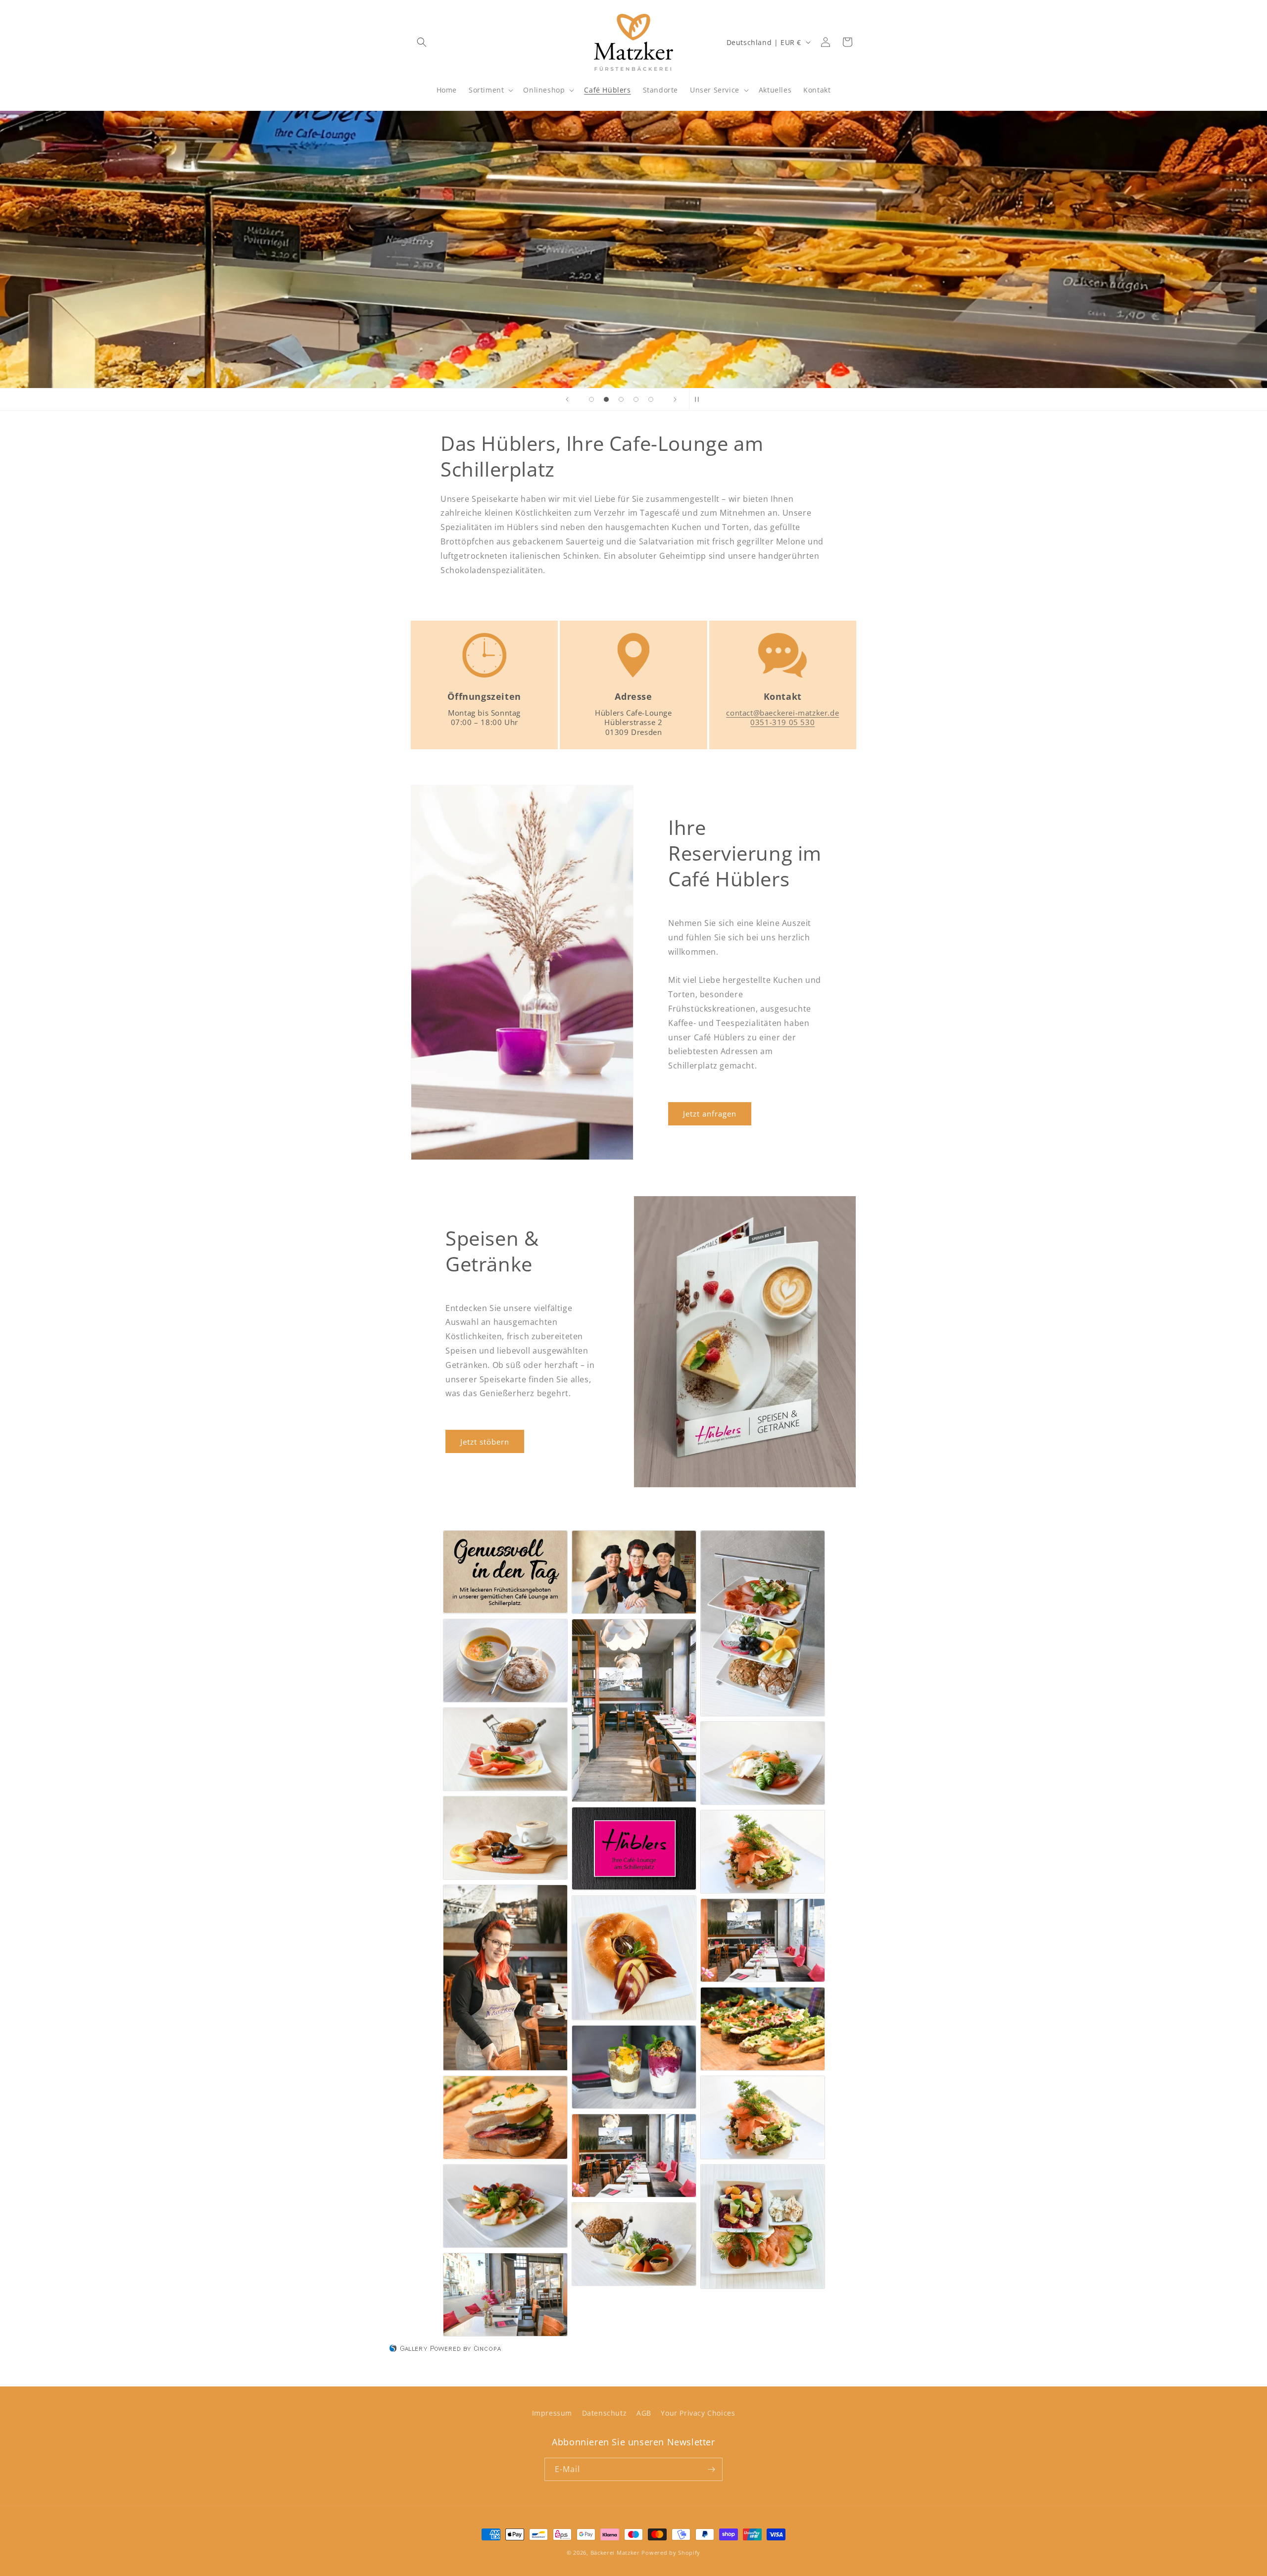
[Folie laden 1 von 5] (591, 399)
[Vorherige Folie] (567, 399)
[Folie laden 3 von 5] (621, 399)
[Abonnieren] (711, 2469)
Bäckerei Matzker (615, 2552)
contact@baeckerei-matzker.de (782, 713)
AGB (644, 2413)
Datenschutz (605, 2413)
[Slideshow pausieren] (700, 399)
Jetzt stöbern (485, 1442)
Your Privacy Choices (698, 2413)
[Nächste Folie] (675, 399)
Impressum (552, 2413)
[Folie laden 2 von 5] (606, 399)
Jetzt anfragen (710, 1114)
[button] (422, 42)
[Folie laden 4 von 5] (636, 399)
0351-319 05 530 (782, 722)
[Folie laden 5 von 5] (651, 399)
